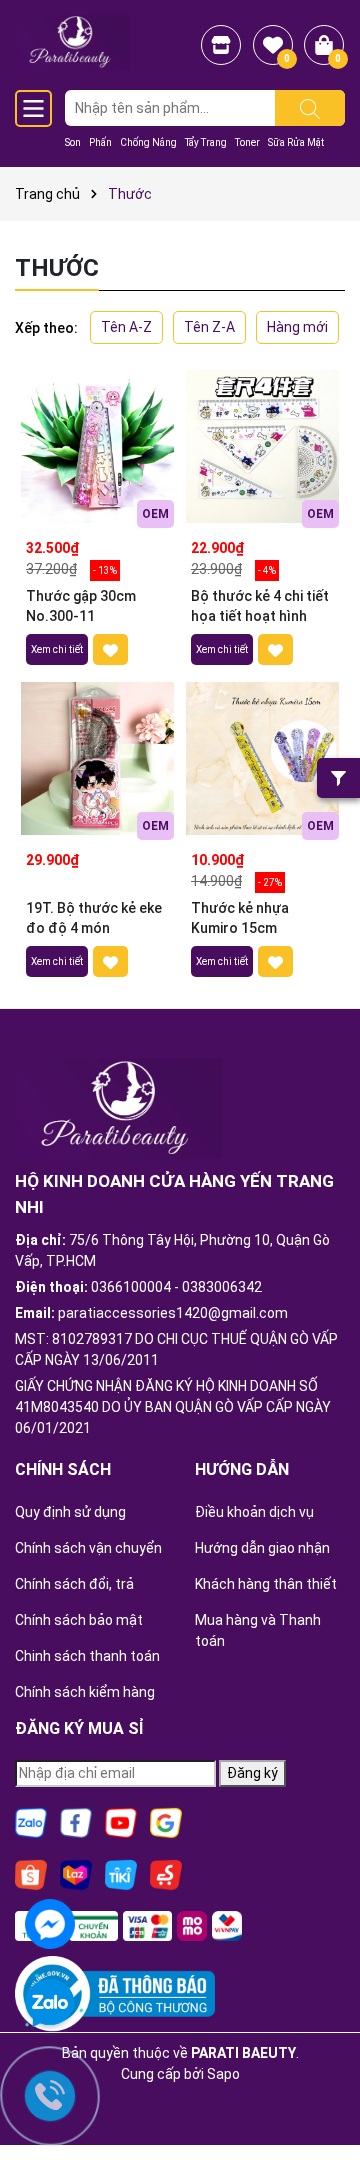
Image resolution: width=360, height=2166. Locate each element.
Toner (247, 142)
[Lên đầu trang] (320, 2096)
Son (73, 142)
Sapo (223, 2074)
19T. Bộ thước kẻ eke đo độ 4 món (94, 918)
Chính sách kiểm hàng (85, 1692)
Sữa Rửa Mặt (296, 142)
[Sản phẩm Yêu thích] (273, 45)
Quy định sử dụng (70, 1512)
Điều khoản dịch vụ (254, 1512)
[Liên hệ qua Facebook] (50, 1922)
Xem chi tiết (57, 649)
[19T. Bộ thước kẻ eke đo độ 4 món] (97, 758)
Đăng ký (252, 1773)
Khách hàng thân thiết (266, 1584)
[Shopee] (31, 1874)
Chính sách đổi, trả (74, 1584)
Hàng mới (297, 327)
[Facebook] (76, 1822)
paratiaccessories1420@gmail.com (173, 1313)
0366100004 (131, 1287)
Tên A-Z (126, 327)
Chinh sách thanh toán (87, 1656)
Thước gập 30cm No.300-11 (81, 606)
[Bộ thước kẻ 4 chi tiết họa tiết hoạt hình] (262, 446)
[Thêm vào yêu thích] (110, 649)
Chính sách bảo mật (79, 1620)
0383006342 (222, 1287)
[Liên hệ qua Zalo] (50, 2004)
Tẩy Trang (206, 142)
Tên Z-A (209, 327)
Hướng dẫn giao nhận (262, 1548)
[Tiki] (121, 1874)
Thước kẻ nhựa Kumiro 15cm (240, 918)
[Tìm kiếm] (310, 108)
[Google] (166, 1822)
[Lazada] (76, 1874)
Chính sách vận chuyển (88, 1548)
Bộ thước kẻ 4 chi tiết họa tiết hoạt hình (260, 606)
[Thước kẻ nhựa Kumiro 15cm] (262, 758)
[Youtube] (121, 1822)
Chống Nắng (148, 142)
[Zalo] (31, 1822)
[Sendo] (166, 1874)
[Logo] (72, 41)
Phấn (100, 142)
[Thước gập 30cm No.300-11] (97, 446)
